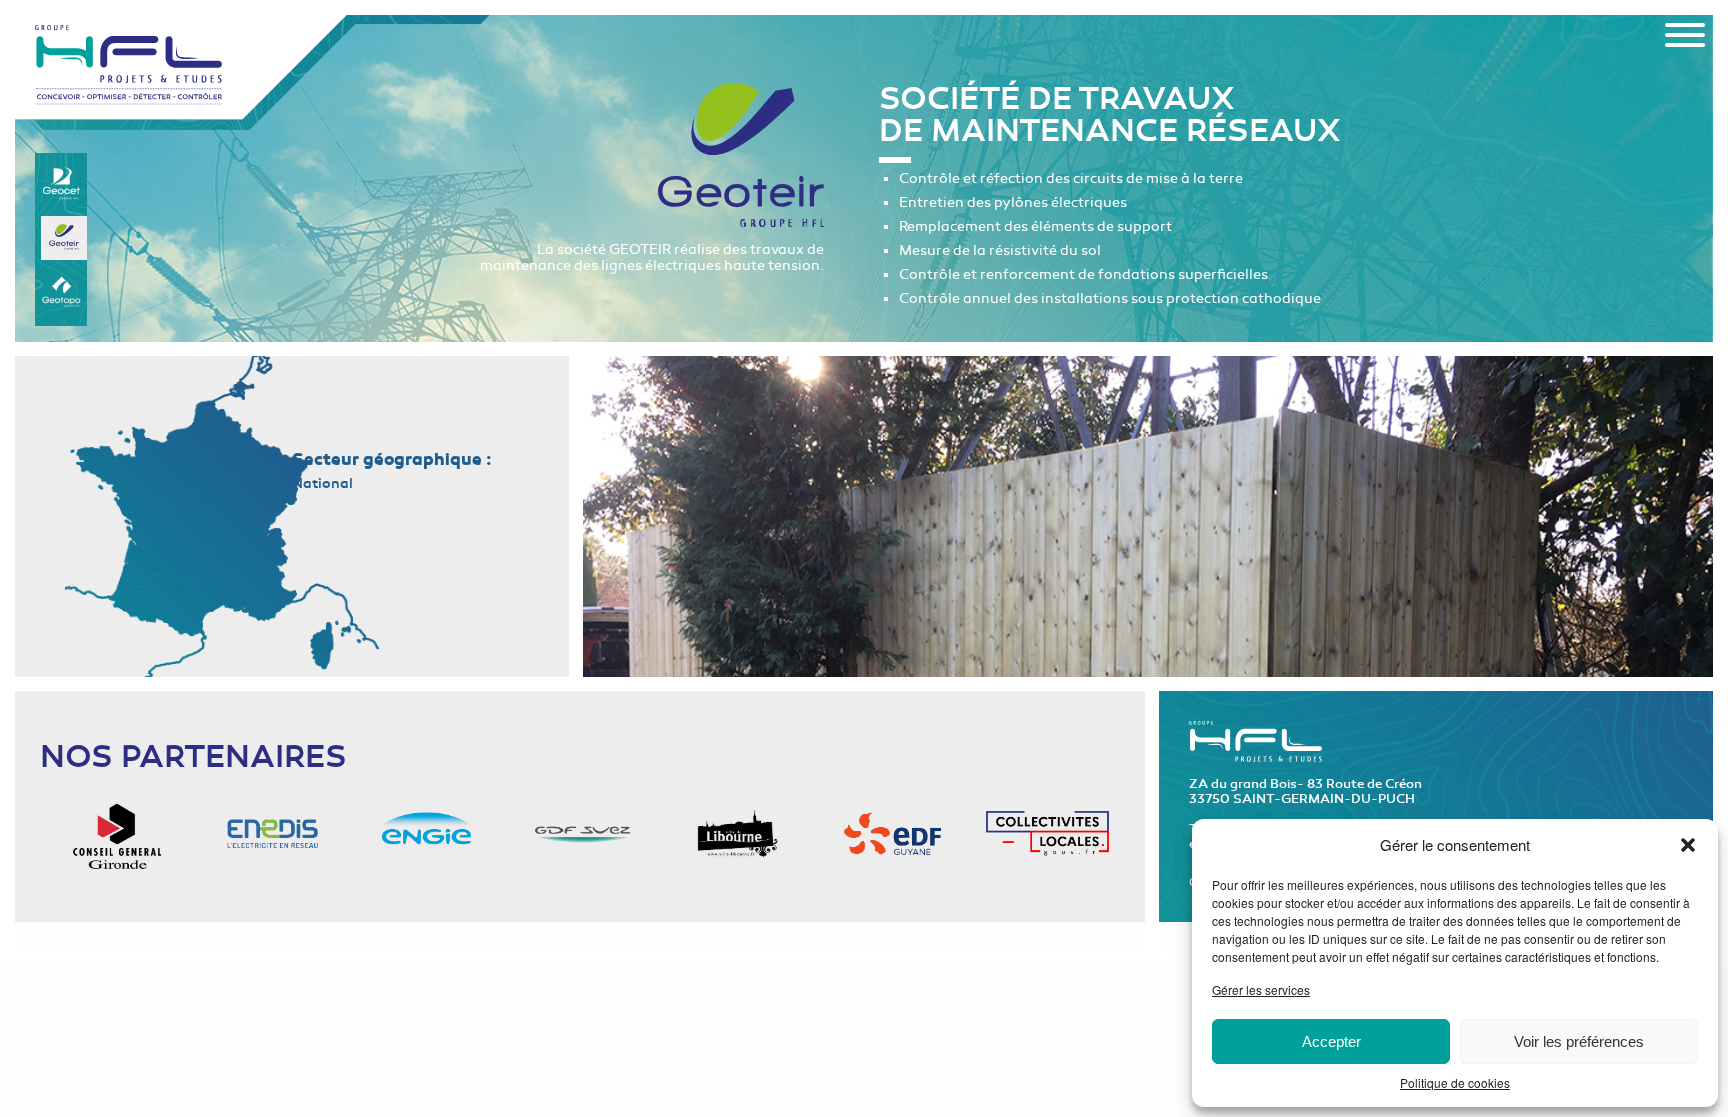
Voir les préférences (1579, 1041)
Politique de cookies (1455, 1082)
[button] (1688, 845)
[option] (1148, 516)
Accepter (1331, 1041)
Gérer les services (1261, 989)
